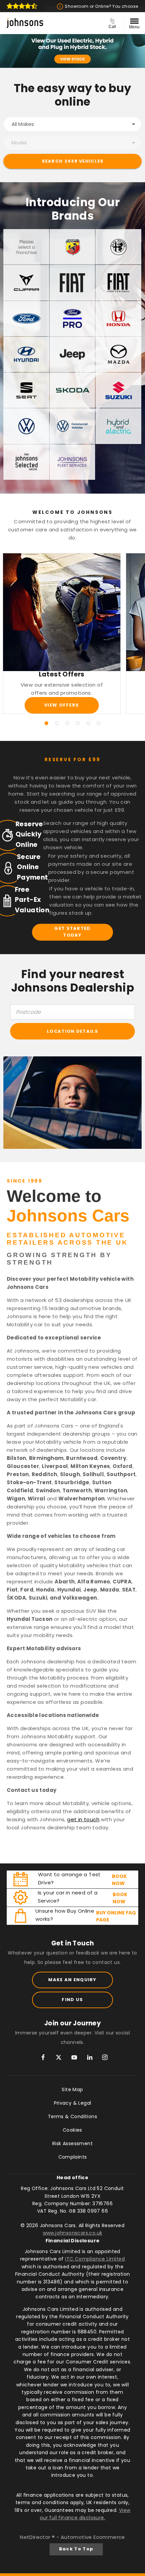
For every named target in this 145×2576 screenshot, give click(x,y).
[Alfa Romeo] (118, 247)
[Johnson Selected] (26, 462)
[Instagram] (105, 2057)
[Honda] (118, 319)
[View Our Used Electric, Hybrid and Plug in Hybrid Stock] (72, 51)
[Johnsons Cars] (25, 23)
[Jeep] (72, 354)
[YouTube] (74, 2057)
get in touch (83, 1819)
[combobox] (72, 124)
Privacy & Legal (73, 2103)
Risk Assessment (72, 2143)
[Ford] (26, 319)
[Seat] (26, 390)
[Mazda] (118, 354)
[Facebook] (43, 2057)
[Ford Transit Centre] (72, 319)
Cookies (72, 2130)
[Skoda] (72, 390)
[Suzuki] (118, 390)
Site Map (72, 2089)
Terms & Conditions (72, 2116)
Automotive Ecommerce (93, 2537)
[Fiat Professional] (118, 283)
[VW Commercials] (72, 426)
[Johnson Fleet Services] (72, 462)
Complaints (73, 2157)
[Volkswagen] (26, 426)
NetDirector (36, 2537)
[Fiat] (72, 283)
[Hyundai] (26, 354)
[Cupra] (26, 283)
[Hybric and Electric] (118, 426)
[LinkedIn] (90, 2057)
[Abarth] (72, 247)
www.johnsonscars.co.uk (73, 2233)
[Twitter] (59, 2057)
